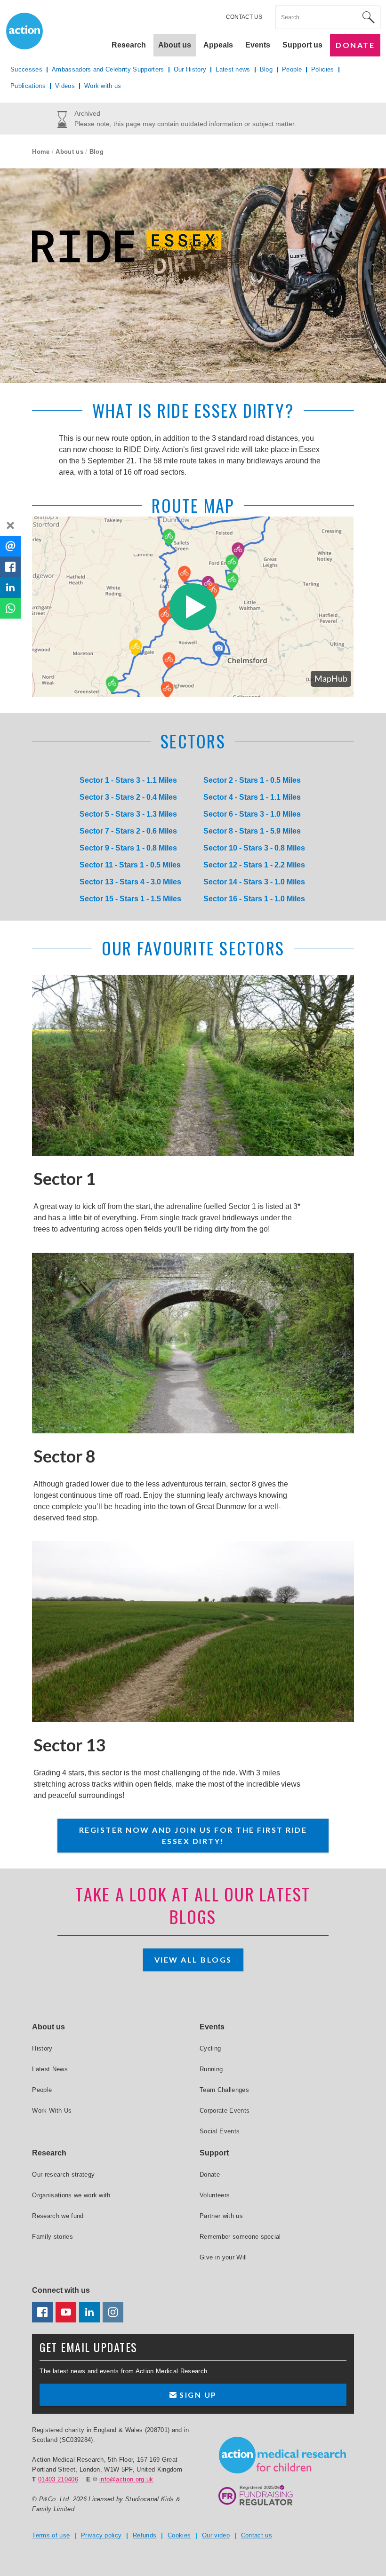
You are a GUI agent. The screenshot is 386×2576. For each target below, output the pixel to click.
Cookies (179, 2535)
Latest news (233, 69)
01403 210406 (58, 2479)
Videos (65, 86)
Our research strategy (63, 2174)
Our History (190, 69)
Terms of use (51, 2535)
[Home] (282, 2455)
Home (41, 152)
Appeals (218, 45)
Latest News (50, 2069)
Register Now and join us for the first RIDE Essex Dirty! (193, 1835)
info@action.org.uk (126, 2479)
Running (211, 2069)
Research (129, 45)
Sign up (197, 2395)
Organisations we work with (71, 2195)
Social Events (220, 2131)
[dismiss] (10, 525)
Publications (28, 86)
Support (214, 2153)
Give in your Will (223, 2257)
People (292, 69)
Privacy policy (101, 2535)
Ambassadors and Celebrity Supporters (108, 69)
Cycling (210, 2048)
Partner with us (221, 2216)
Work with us (103, 86)
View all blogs (193, 1960)
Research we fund (58, 2216)
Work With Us (52, 2111)
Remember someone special (240, 2237)
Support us (302, 45)
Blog (266, 69)
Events (258, 45)
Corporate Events (225, 2111)
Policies (323, 69)
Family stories (52, 2237)
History (42, 2048)
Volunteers (215, 2195)
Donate (355, 45)
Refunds (145, 2535)
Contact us (244, 17)
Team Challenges (224, 2090)
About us (69, 152)
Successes (26, 69)
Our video (216, 2535)
